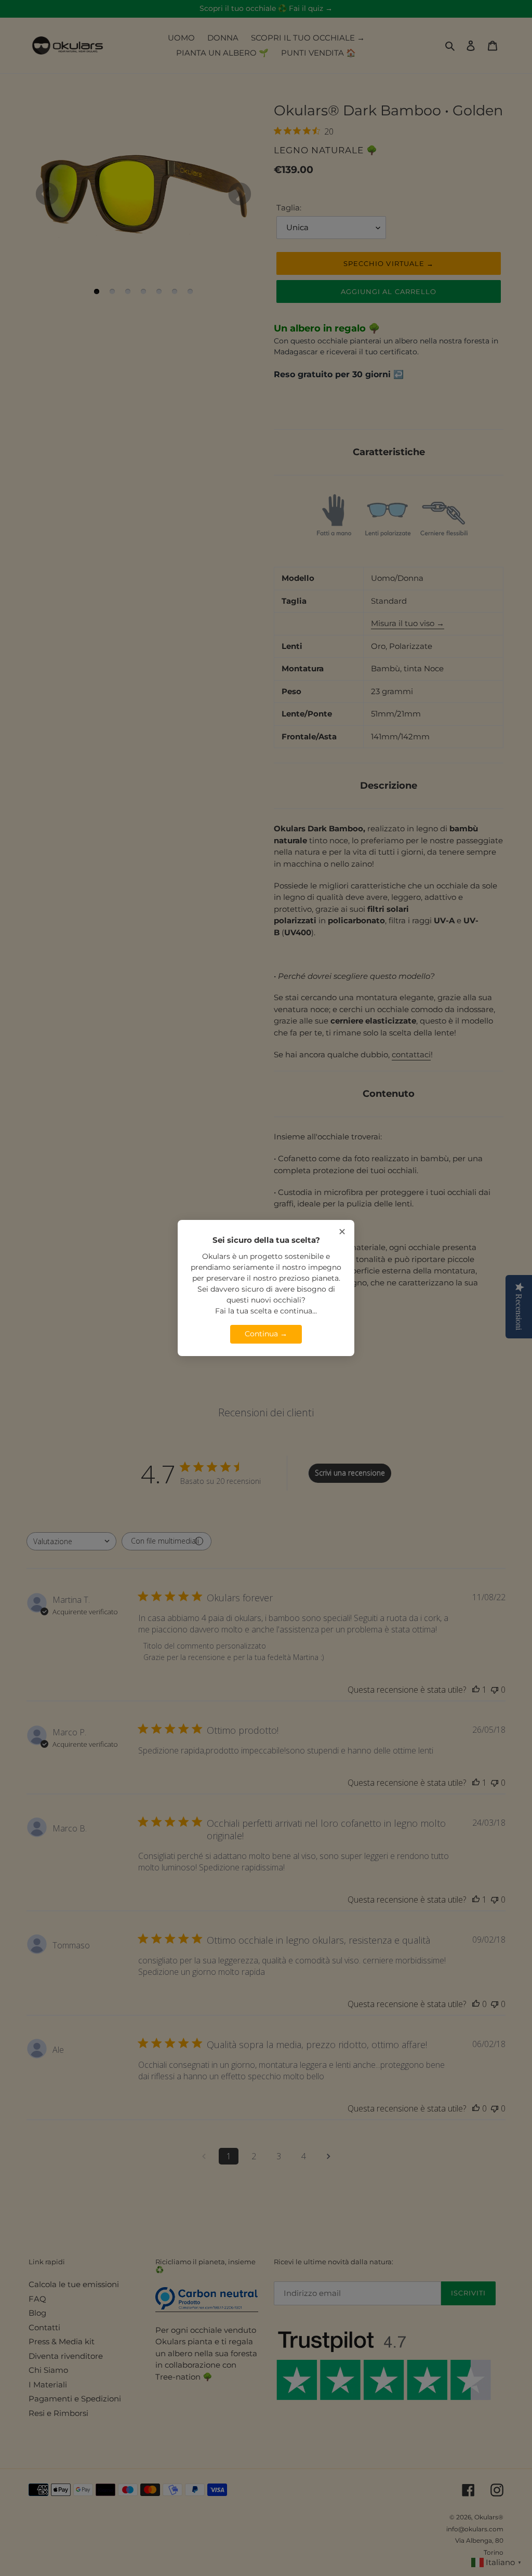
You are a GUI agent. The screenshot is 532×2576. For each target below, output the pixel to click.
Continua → (266, 1334)
